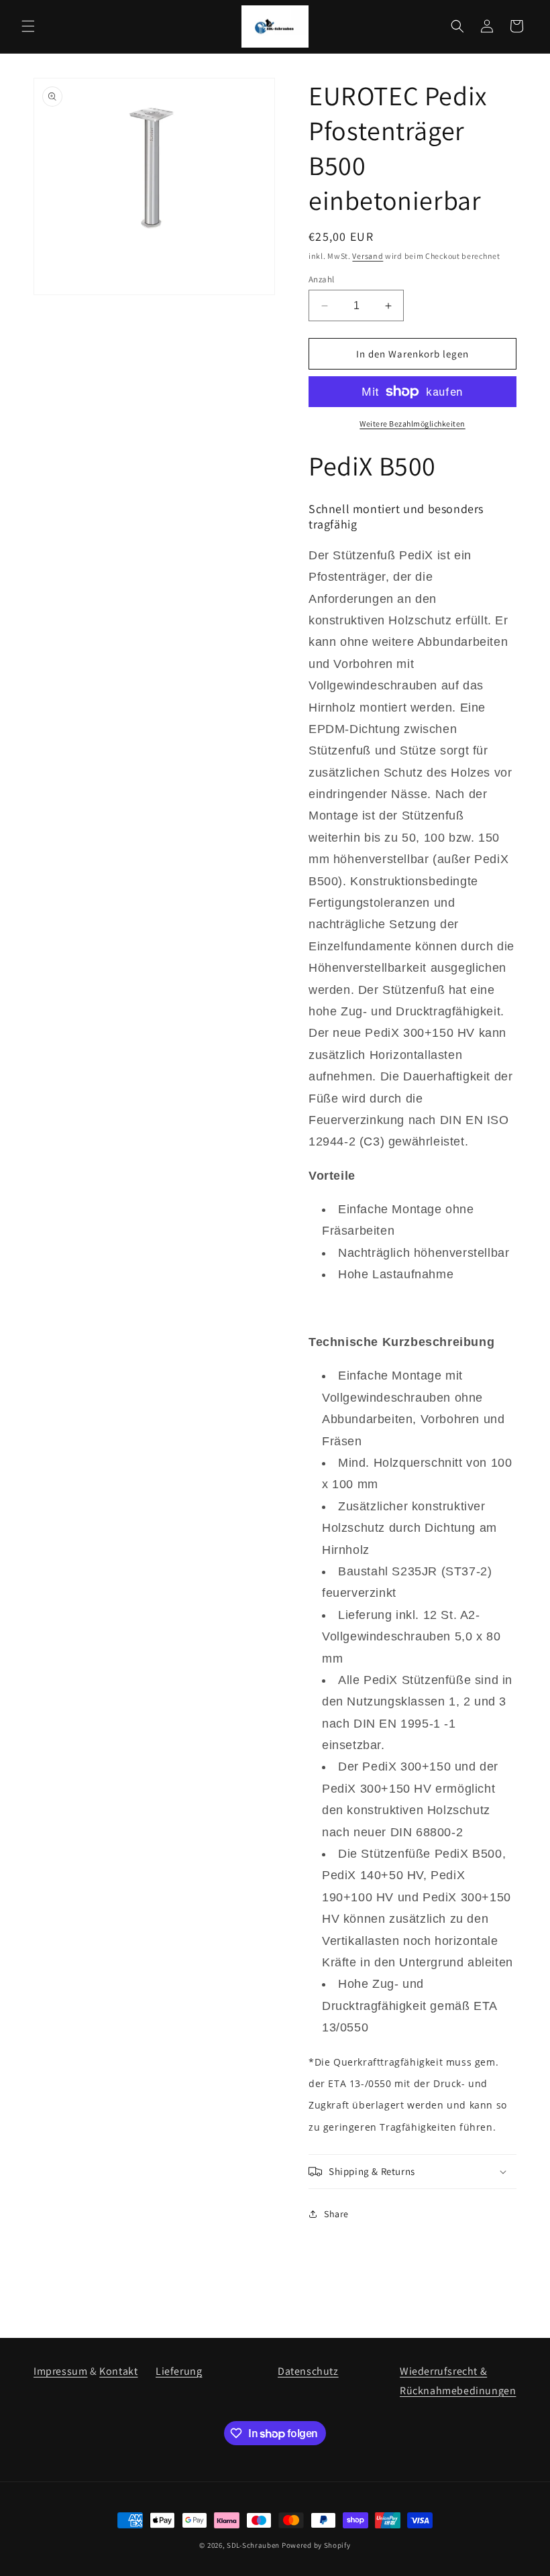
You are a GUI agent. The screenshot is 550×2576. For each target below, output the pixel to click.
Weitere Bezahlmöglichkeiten (412, 424)
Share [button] (336, 2214)
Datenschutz (308, 2371)
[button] (28, 26)
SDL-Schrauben (253, 2545)
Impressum (60, 2371)
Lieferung (179, 2371)
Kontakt (118, 2371)
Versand (368, 256)
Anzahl (321, 279)
